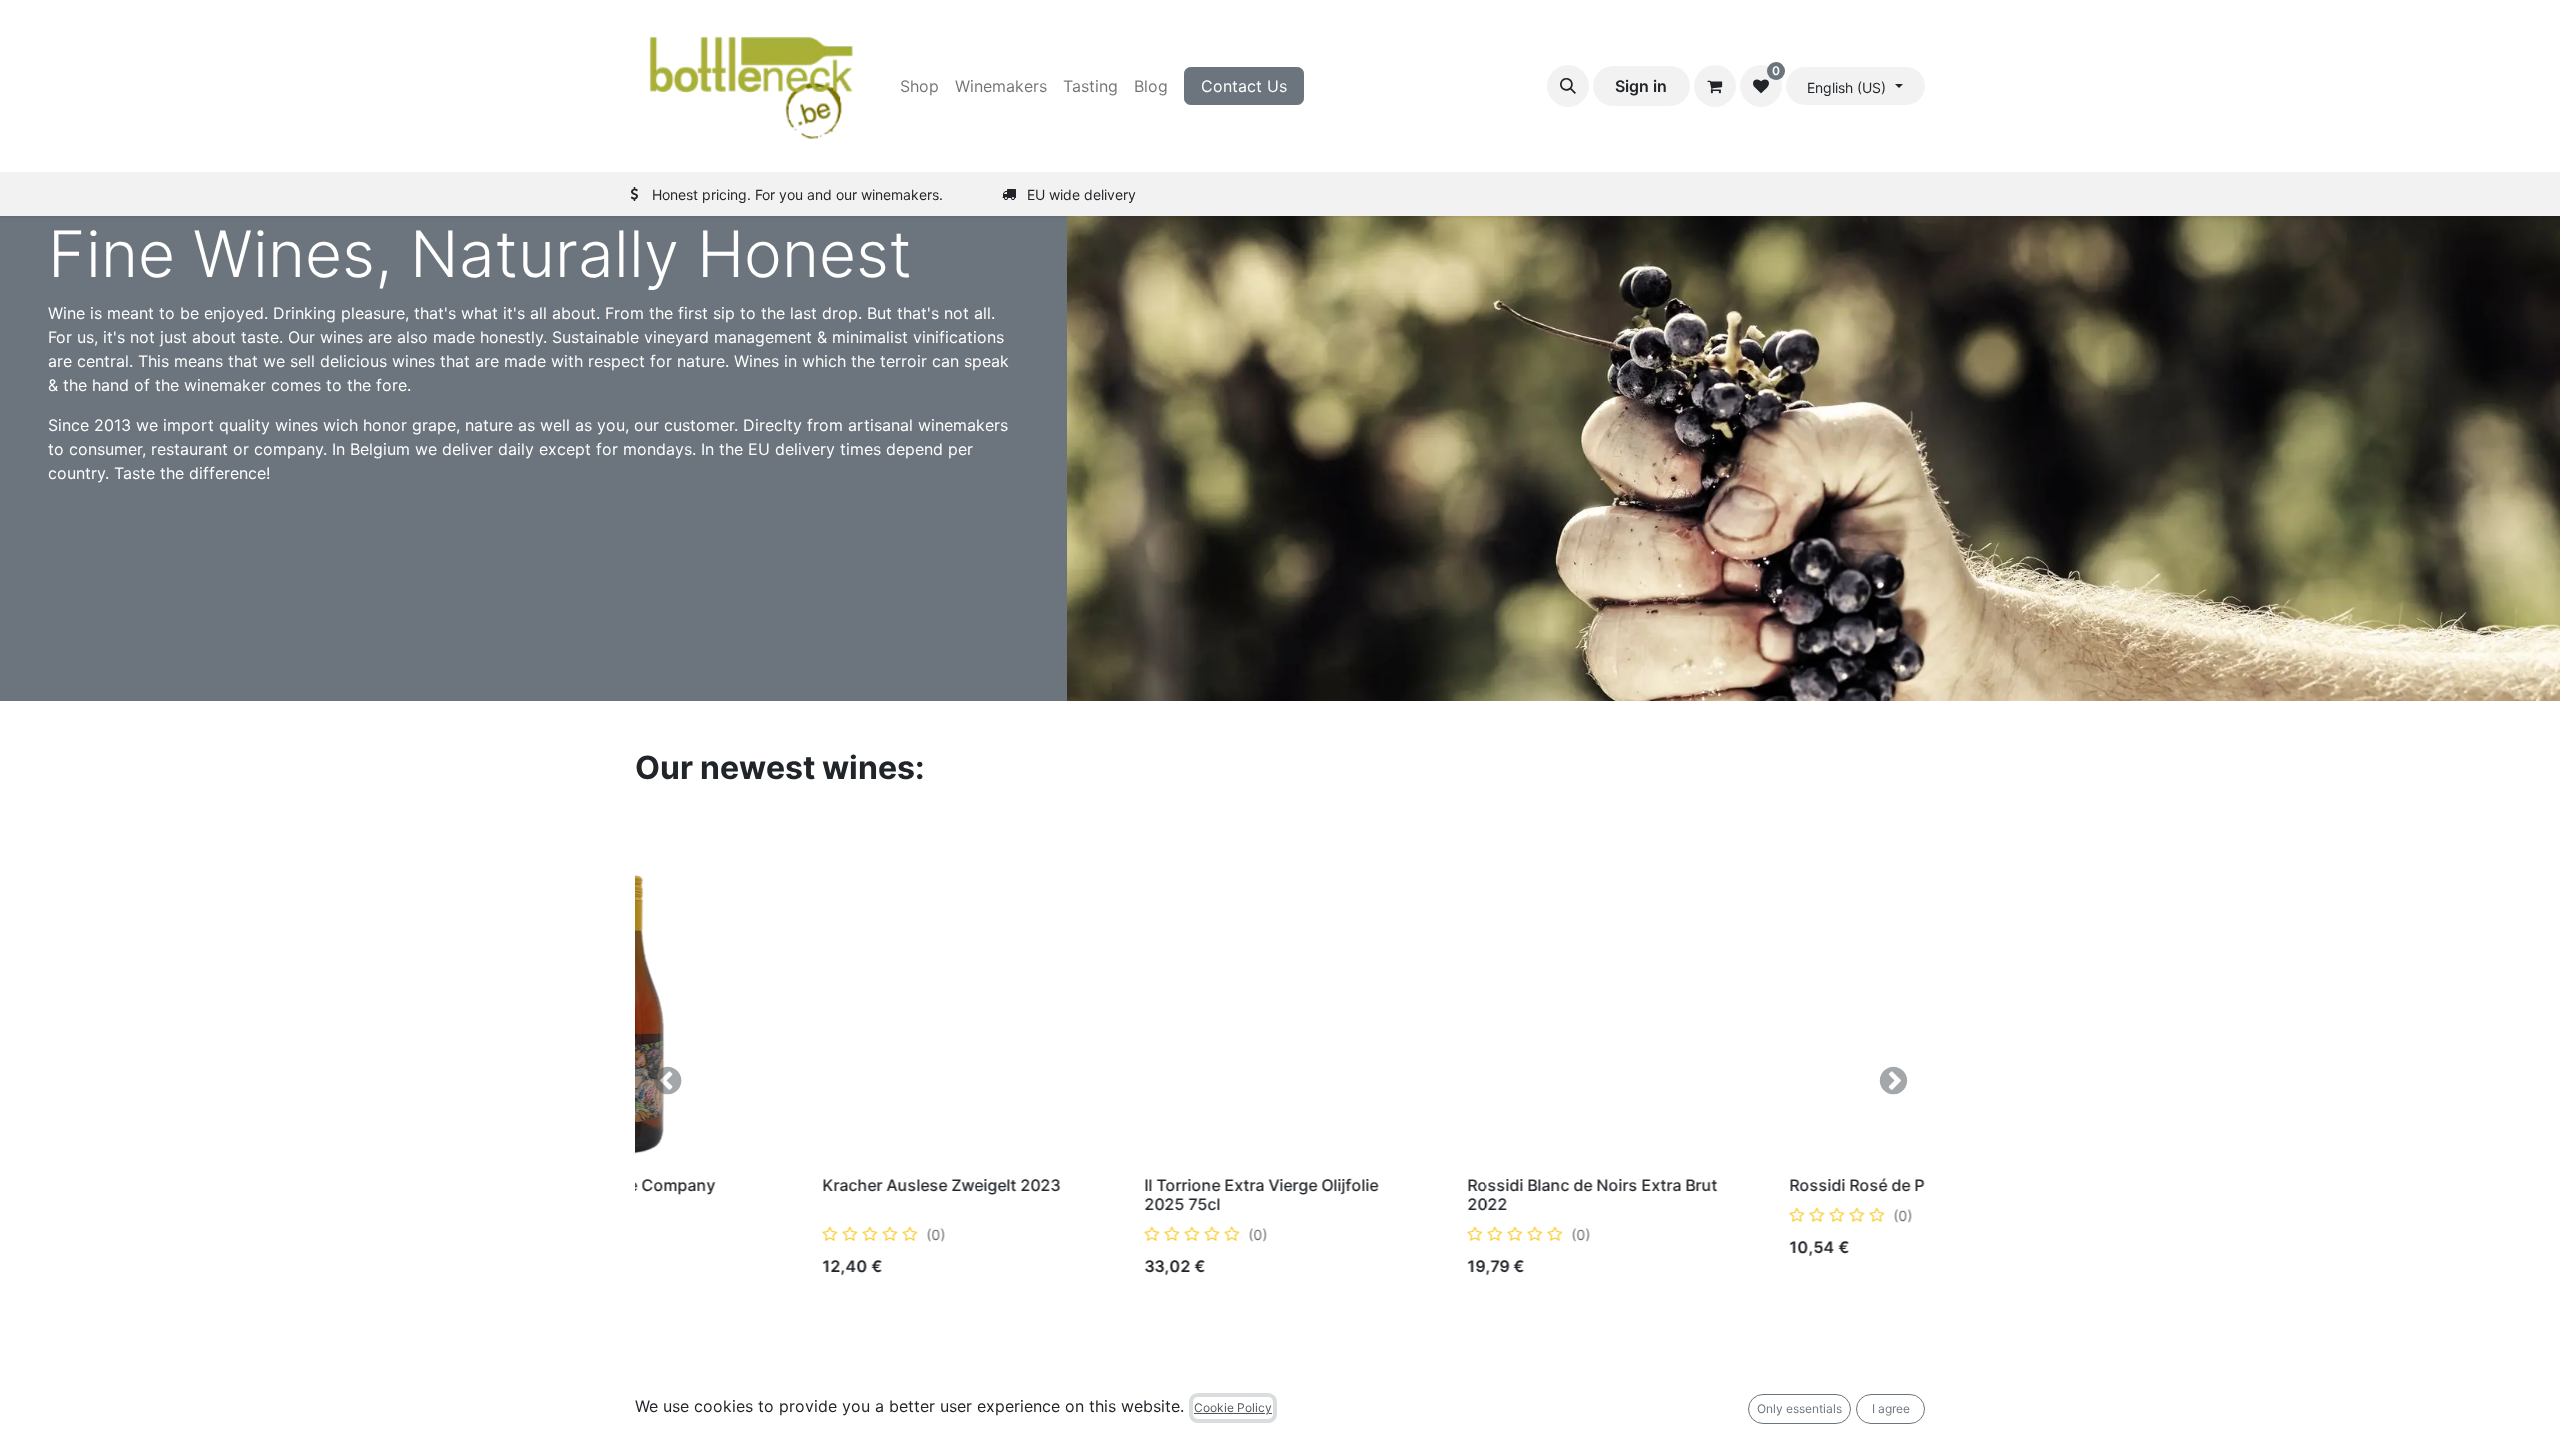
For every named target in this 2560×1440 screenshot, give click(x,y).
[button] (1568, 86)
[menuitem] (919, 86)
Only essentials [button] (1799, 1408)
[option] (1280, 1080)
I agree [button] (1891, 1408)
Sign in (1641, 86)
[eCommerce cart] (1715, 86)
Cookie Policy (1233, 1407)
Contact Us (1244, 86)
